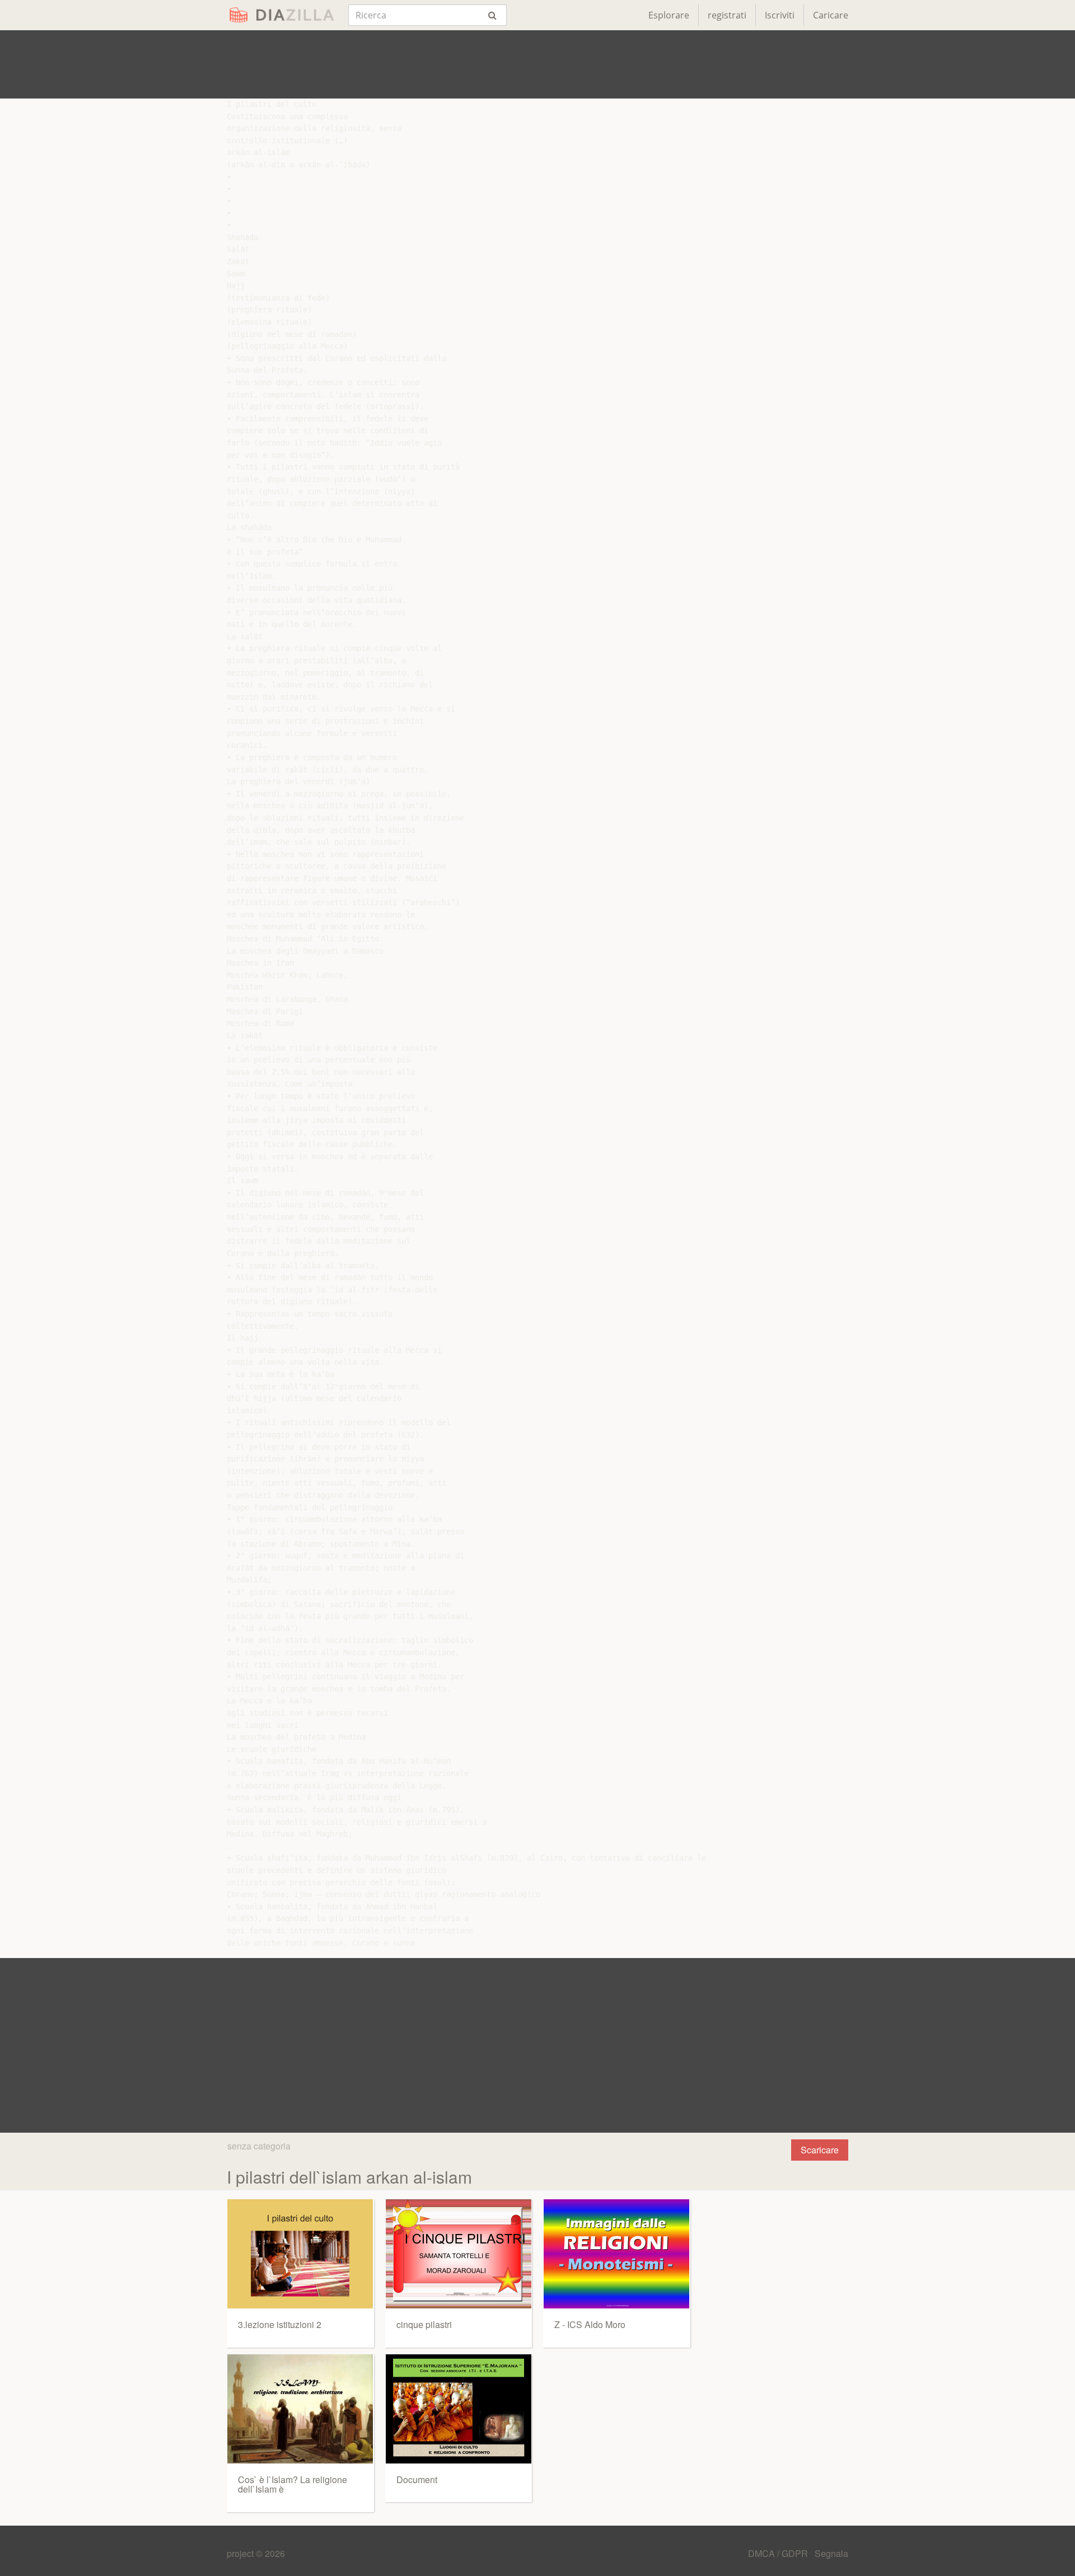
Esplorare (669, 15)
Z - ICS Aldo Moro (590, 2324)
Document (417, 2479)
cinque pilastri (424, 2324)
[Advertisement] (537, 64)
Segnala (831, 2553)
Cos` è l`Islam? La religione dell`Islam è (293, 2484)
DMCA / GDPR (779, 2553)
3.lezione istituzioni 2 (280, 2324)
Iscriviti (780, 15)
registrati (727, 15)
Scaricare (820, 2150)
